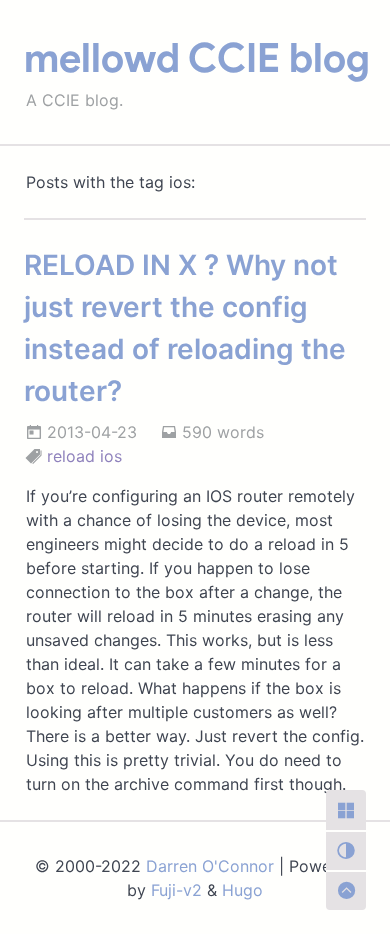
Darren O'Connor (210, 866)
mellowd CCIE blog (197, 58)
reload (71, 456)
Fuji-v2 (176, 890)
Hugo (242, 890)
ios (111, 456)
